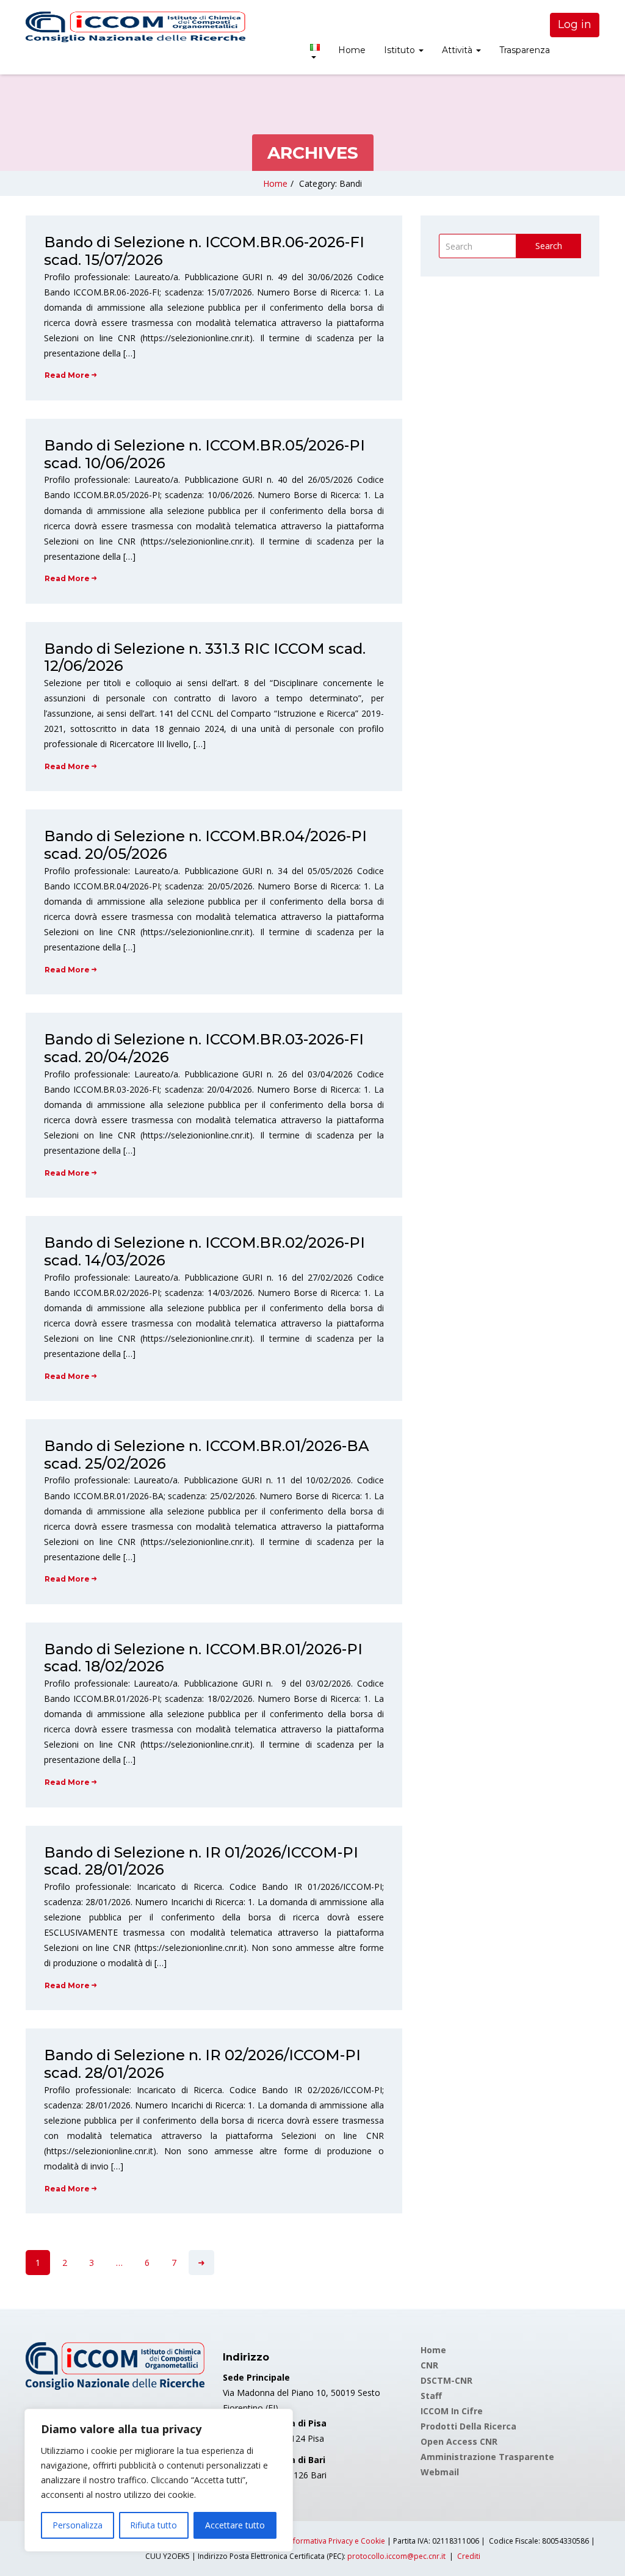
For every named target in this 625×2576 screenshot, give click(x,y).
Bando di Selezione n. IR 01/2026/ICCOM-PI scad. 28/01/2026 (201, 1861)
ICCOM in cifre (452, 2411)
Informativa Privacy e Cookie (336, 2541)
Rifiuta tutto (154, 2525)
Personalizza (78, 2525)
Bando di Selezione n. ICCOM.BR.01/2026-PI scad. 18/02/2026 (203, 1658)
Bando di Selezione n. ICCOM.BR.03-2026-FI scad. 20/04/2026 (204, 1048)
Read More (67, 375)
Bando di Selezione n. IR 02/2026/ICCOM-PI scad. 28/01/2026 (202, 2064)
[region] (159, 2480)
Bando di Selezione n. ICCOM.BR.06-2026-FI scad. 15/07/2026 (204, 251)
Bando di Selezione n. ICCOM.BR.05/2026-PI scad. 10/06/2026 (204, 454)
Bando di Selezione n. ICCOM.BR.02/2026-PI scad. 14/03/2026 (204, 1251)
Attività (458, 50)
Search (549, 246)
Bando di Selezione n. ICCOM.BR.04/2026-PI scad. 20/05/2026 (205, 845)
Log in (575, 24)
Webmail (440, 2472)
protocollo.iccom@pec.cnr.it (396, 2556)
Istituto (401, 50)
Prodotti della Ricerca (468, 2426)
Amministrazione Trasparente (487, 2457)
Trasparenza (525, 50)
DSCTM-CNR (446, 2380)
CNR (429, 2365)
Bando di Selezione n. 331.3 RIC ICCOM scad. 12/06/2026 (205, 657)
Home (352, 50)
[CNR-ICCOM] (135, 27)
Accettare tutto (235, 2525)
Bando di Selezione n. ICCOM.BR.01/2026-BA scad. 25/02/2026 (207, 1455)
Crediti (469, 2556)
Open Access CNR (459, 2441)
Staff (431, 2396)
